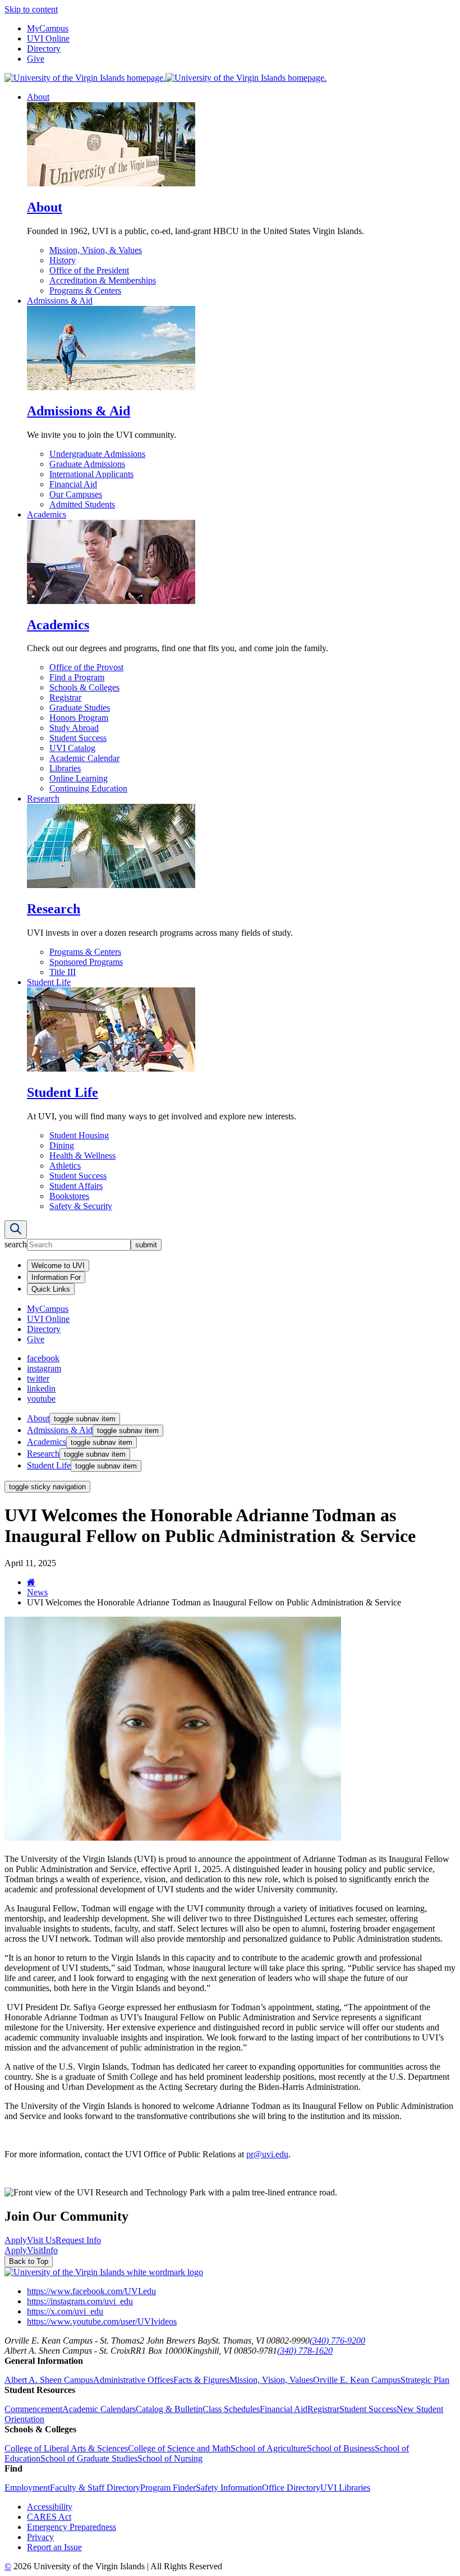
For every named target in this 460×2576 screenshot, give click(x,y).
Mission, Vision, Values (271, 2380)
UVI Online (48, 38)
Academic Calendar (84, 758)
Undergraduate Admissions (97, 454)
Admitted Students (82, 504)
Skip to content (31, 9)
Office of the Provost (86, 667)
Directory (44, 49)
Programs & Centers (85, 290)
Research (43, 799)
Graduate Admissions (87, 464)
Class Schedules (231, 2409)
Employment (27, 2488)
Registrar (65, 697)
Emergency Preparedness (72, 2527)
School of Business (341, 2448)
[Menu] (16, 1230)
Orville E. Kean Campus (357, 2380)
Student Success (78, 738)
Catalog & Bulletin (169, 2409)
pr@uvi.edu (267, 2154)
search (16, 1244)
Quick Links (51, 1289)
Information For (56, 1277)
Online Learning (79, 778)
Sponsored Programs (86, 962)
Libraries (65, 768)
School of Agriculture (269, 2448)
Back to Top (29, 2261)
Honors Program (79, 718)
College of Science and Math (179, 2448)
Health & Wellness (82, 1156)
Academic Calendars (99, 2409)
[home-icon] (31, 1582)
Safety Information (229, 2488)
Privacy (40, 2537)
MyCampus (48, 28)
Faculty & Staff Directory (95, 2488)
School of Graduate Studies (89, 2458)
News (37, 1592)
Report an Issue (54, 2547)
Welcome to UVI (58, 1266)
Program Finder (168, 2488)
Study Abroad (74, 728)
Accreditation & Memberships (103, 280)
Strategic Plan (425, 2380)
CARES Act (49, 2517)
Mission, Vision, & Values (96, 250)
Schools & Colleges (84, 687)
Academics (47, 514)
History (63, 260)
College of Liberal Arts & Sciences (66, 2448)
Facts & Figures (201, 2380)
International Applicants (91, 474)
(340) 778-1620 (305, 2351)
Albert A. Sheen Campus (49, 2380)
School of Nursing (170, 2458)
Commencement (33, 2409)
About (38, 97)
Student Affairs (76, 1186)
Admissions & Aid (60, 301)
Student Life (49, 982)
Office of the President (89, 270)
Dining (62, 1145)
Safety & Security (81, 1206)
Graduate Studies (80, 708)
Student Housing (79, 1135)
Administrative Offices (133, 2380)
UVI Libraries (345, 2488)
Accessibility (50, 2507)
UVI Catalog (72, 748)
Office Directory (291, 2488)
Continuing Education (88, 788)
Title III (63, 972)
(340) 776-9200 (337, 2341)
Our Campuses (76, 494)
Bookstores (69, 1196)
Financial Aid (73, 484)
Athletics (65, 1166)
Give (36, 59)
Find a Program (77, 677)
